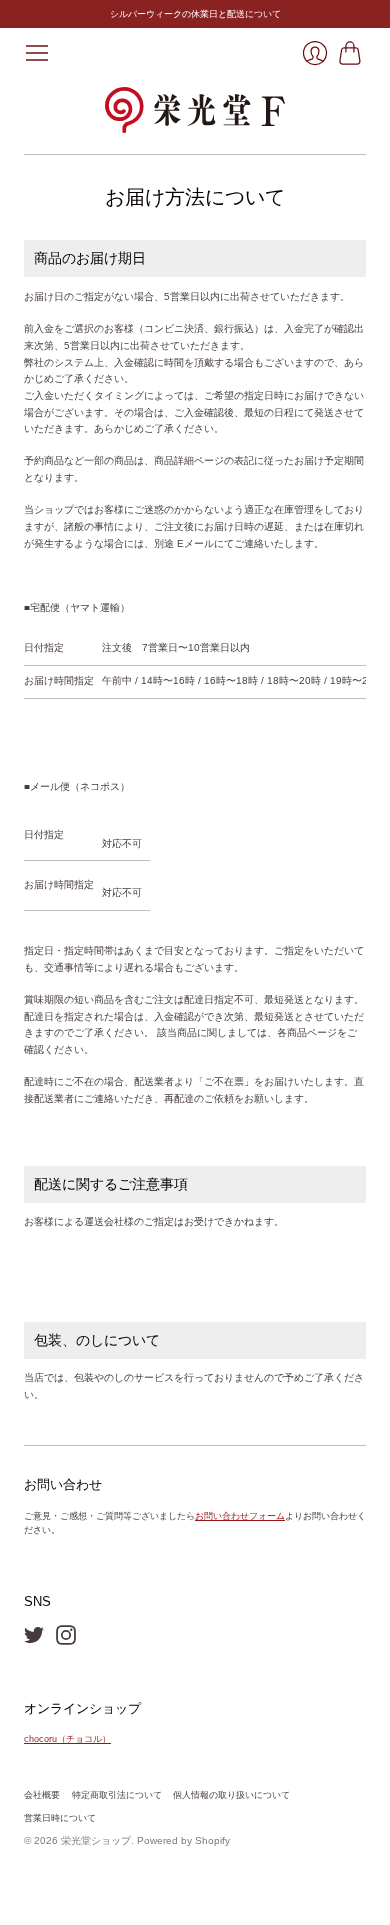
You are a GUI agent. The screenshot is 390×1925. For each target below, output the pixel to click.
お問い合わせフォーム (240, 1516)
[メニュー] (37, 53)
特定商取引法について (117, 1795)
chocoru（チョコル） (67, 1739)
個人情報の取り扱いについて (231, 1795)
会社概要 (42, 1795)
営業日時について (60, 1818)
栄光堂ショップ (96, 1840)
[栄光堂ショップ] (195, 110)
